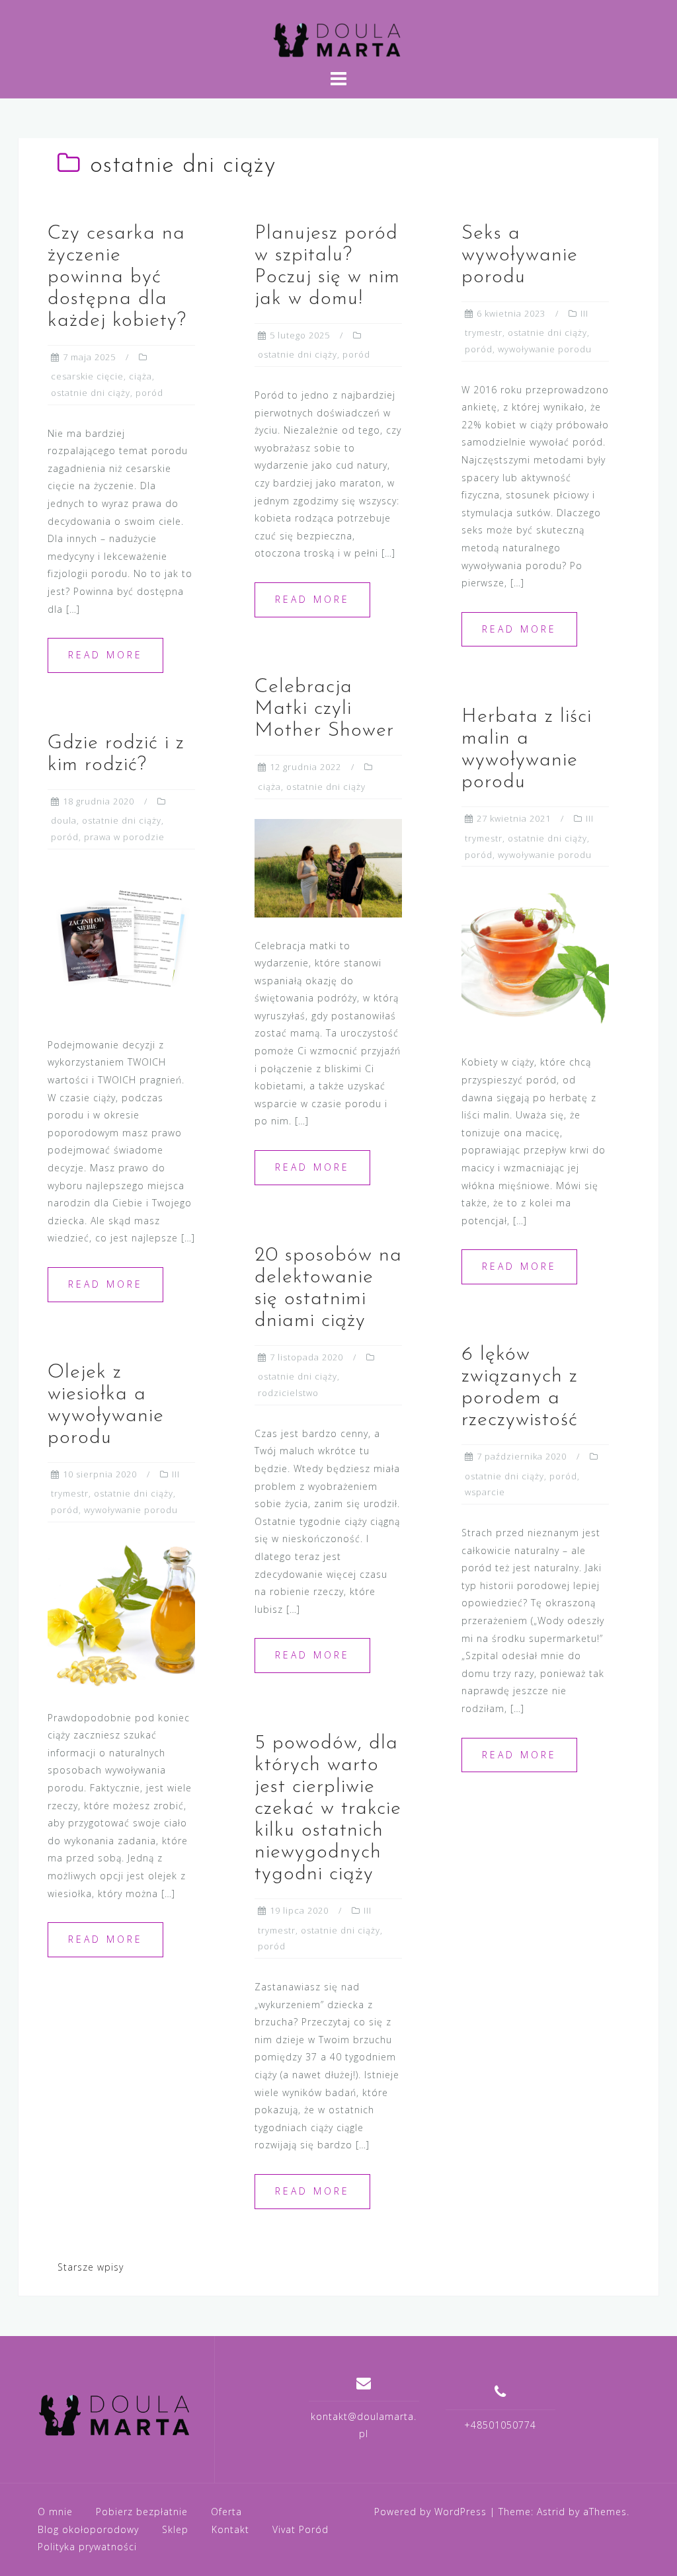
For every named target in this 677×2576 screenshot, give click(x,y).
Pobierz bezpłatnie (142, 2512)
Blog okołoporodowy (88, 2529)
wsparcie (485, 1492)
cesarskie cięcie (87, 376)
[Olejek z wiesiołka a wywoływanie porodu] (121, 1615)
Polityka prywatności (87, 2547)
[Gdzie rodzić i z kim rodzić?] (121, 942)
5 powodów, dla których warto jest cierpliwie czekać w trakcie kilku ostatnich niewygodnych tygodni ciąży (328, 1809)
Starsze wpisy (91, 2267)
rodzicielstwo (288, 1393)
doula (64, 820)
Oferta (226, 2512)
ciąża (140, 376)
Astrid (551, 2512)
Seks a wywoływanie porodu (520, 255)
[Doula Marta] (116, 2414)
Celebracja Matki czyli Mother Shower (324, 709)
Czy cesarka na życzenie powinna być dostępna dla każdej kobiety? (117, 277)
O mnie (55, 2512)
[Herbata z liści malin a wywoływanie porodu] (535, 959)
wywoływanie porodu (545, 349)
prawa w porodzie (124, 837)
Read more (105, 655)
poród (149, 393)
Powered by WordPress (430, 2512)
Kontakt (230, 2529)
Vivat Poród (300, 2529)
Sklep (175, 2529)
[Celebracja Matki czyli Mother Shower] (328, 867)
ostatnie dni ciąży (91, 393)
